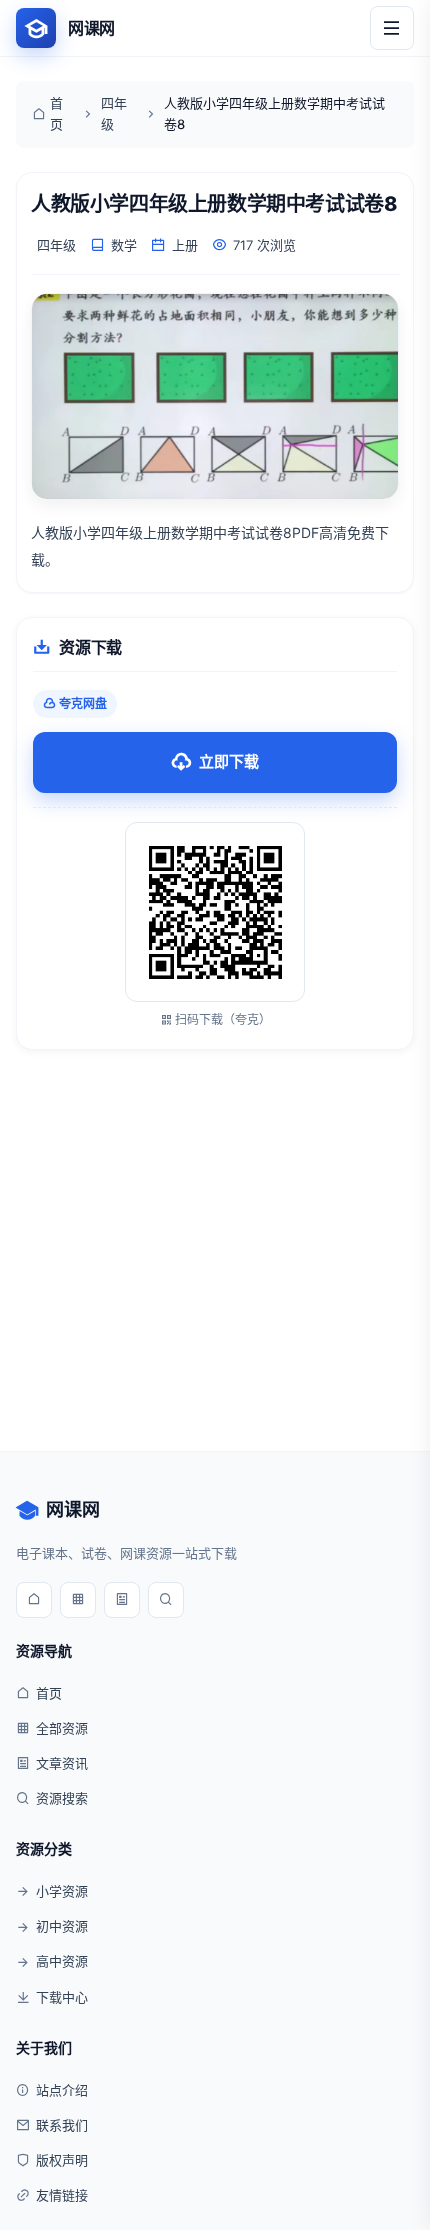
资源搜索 (62, 1798)
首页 (56, 113)
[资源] (78, 1600)
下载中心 (62, 1997)
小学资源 (62, 1891)
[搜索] (166, 1600)
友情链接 (62, 2195)
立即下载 (229, 761)
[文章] (122, 1600)
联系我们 (62, 2125)
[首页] (34, 1600)
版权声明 (62, 2160)
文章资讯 (62, 1763)
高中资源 (62, 1961)
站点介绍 (62, 2090)
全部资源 (62, 1728)
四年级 (114, 113)
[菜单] (392, 28)
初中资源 (62, 1926)
